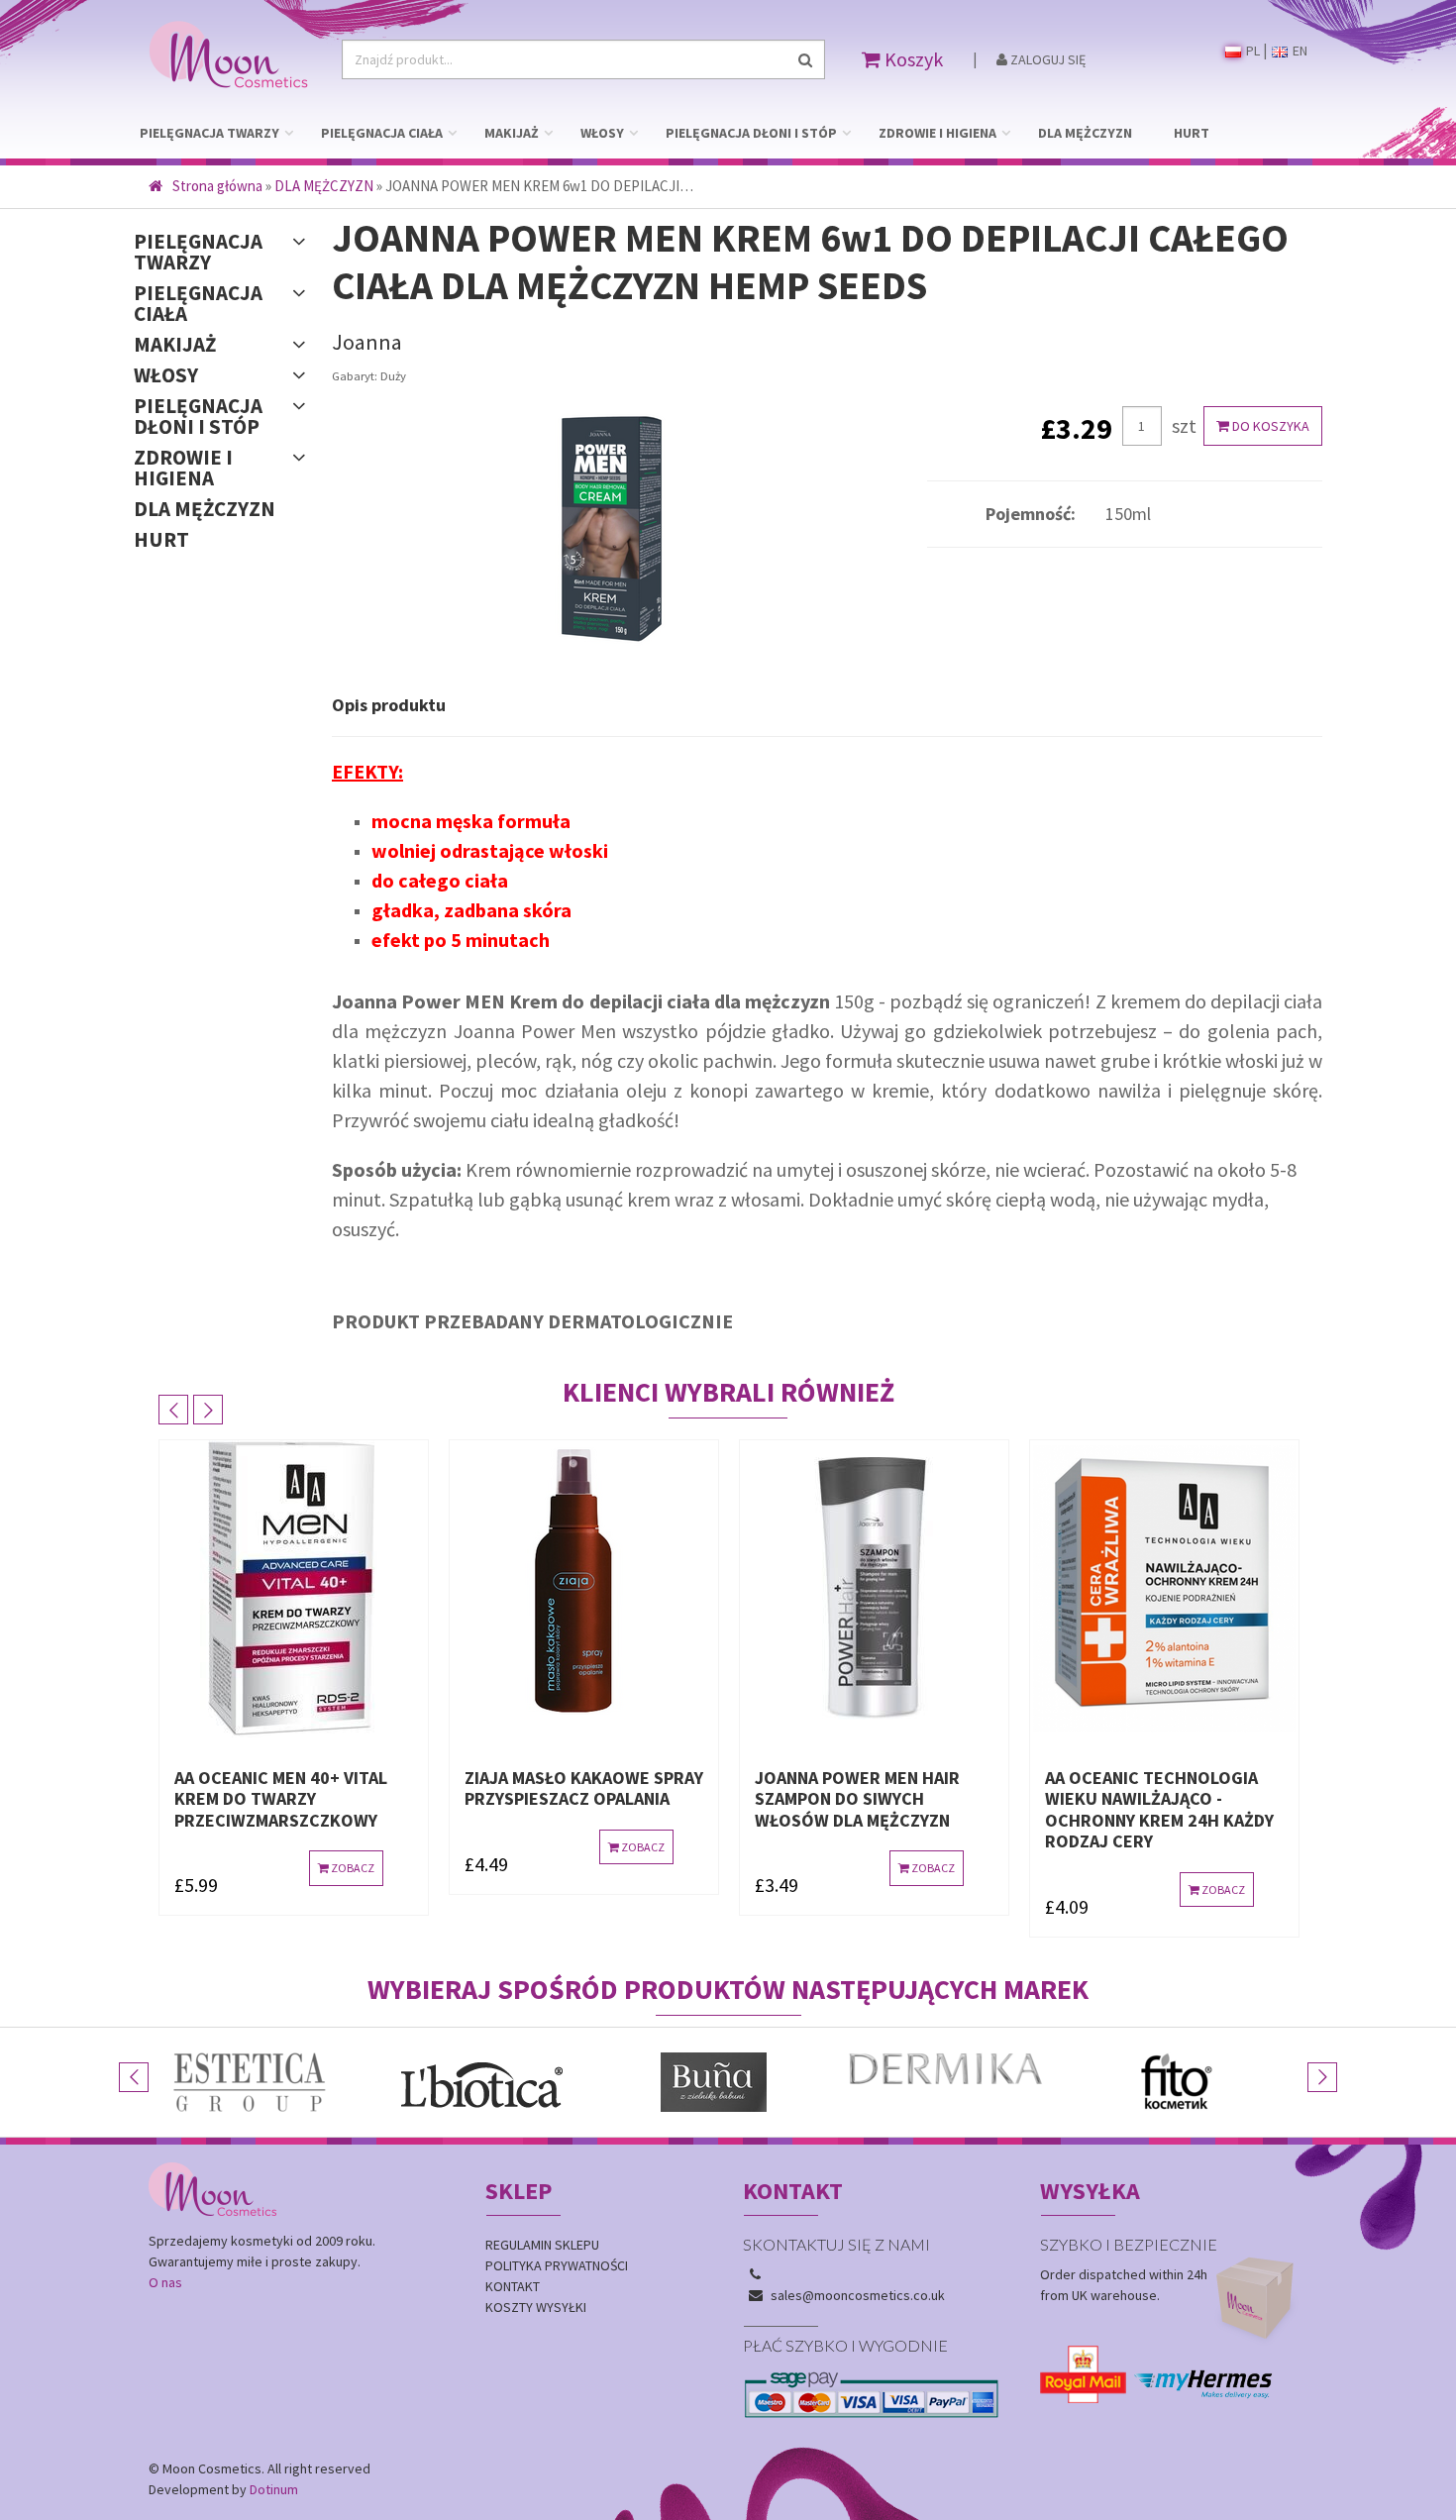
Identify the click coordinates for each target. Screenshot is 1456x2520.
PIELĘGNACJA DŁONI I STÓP (751, 133)
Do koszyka (1269, 426)
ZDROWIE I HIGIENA (937, 133)
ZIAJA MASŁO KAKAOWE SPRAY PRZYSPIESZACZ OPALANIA (340, 1788)
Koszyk (912, 59)
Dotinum (274, 2489)
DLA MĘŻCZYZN (1085, 133)
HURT (1192, 133)
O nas (165, 2282)
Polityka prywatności (557, 2265)
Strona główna (217, 186)
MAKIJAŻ (512, 133)
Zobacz (397, 1847)
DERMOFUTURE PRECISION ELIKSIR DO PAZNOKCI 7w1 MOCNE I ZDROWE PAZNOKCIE (1208, 1799)
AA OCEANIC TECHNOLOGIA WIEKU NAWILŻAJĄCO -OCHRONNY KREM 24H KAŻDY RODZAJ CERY (916, 1810)
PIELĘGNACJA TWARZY (209, 133)
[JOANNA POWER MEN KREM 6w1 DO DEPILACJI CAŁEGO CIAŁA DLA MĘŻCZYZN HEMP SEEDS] (615, 532)
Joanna (367, 342)
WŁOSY (602, 133)
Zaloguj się (1046, 59)
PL (1251, 51)
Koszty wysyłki (536, 2307)
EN (1299, 51)
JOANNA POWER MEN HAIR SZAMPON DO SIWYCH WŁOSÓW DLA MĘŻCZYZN (614, 1799)
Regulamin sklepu (542, 2245)
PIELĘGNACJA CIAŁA (382, 133)
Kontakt (513, 2286)
